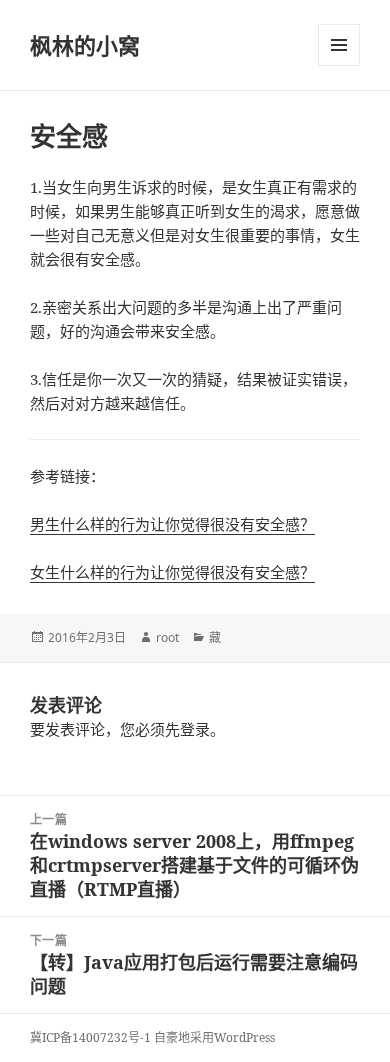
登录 (195, 729)
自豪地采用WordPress (214, 1037)
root (167, 637)
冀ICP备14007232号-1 (90, 1037)
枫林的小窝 (85, 45)
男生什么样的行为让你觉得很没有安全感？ (172, 524)
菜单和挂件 (339, 45)
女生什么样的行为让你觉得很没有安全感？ (172, 572)
